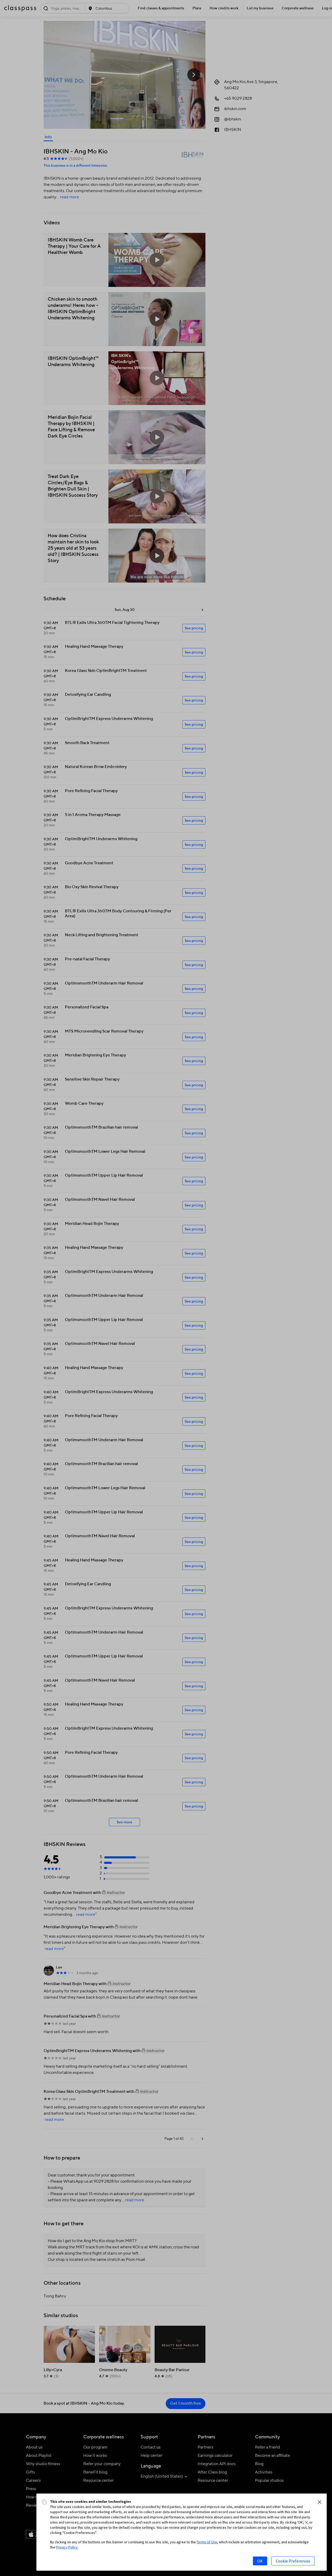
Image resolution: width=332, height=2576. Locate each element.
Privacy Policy (67, 2547)
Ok (260, 2561)
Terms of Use (207, 2542)
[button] (320, 2502)
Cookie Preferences (293, 2561)
